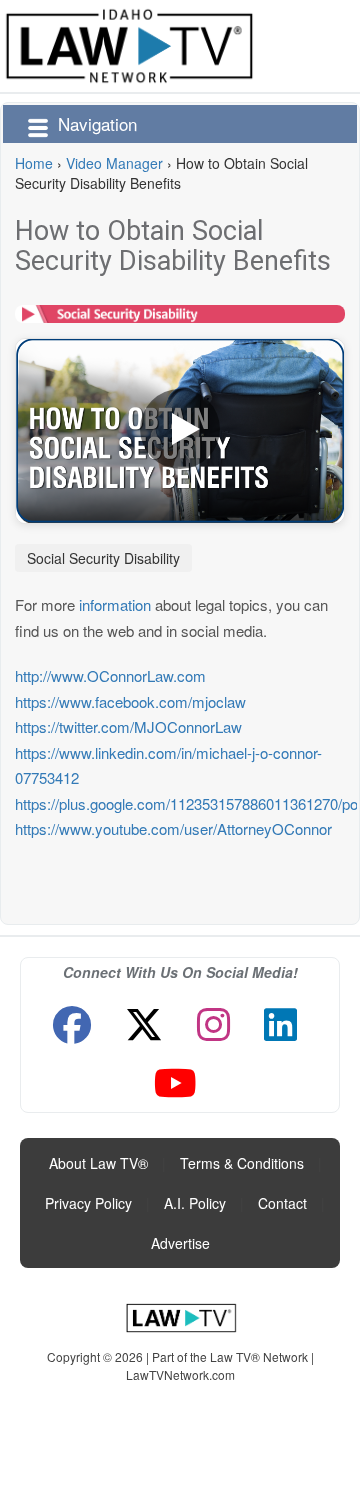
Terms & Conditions (242, 1163)
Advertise (180, 1243)
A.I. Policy (195, 1203)
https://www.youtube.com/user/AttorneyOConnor (173, 828)
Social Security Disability (103, 558)
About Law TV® (98, 1163)
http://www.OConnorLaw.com (110, 675)
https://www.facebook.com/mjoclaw (130, 701)
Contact (282, 1203)
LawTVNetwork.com (180, 1374)
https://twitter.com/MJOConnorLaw (128, 726)
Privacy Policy (88, 1203)
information (115, 604)
